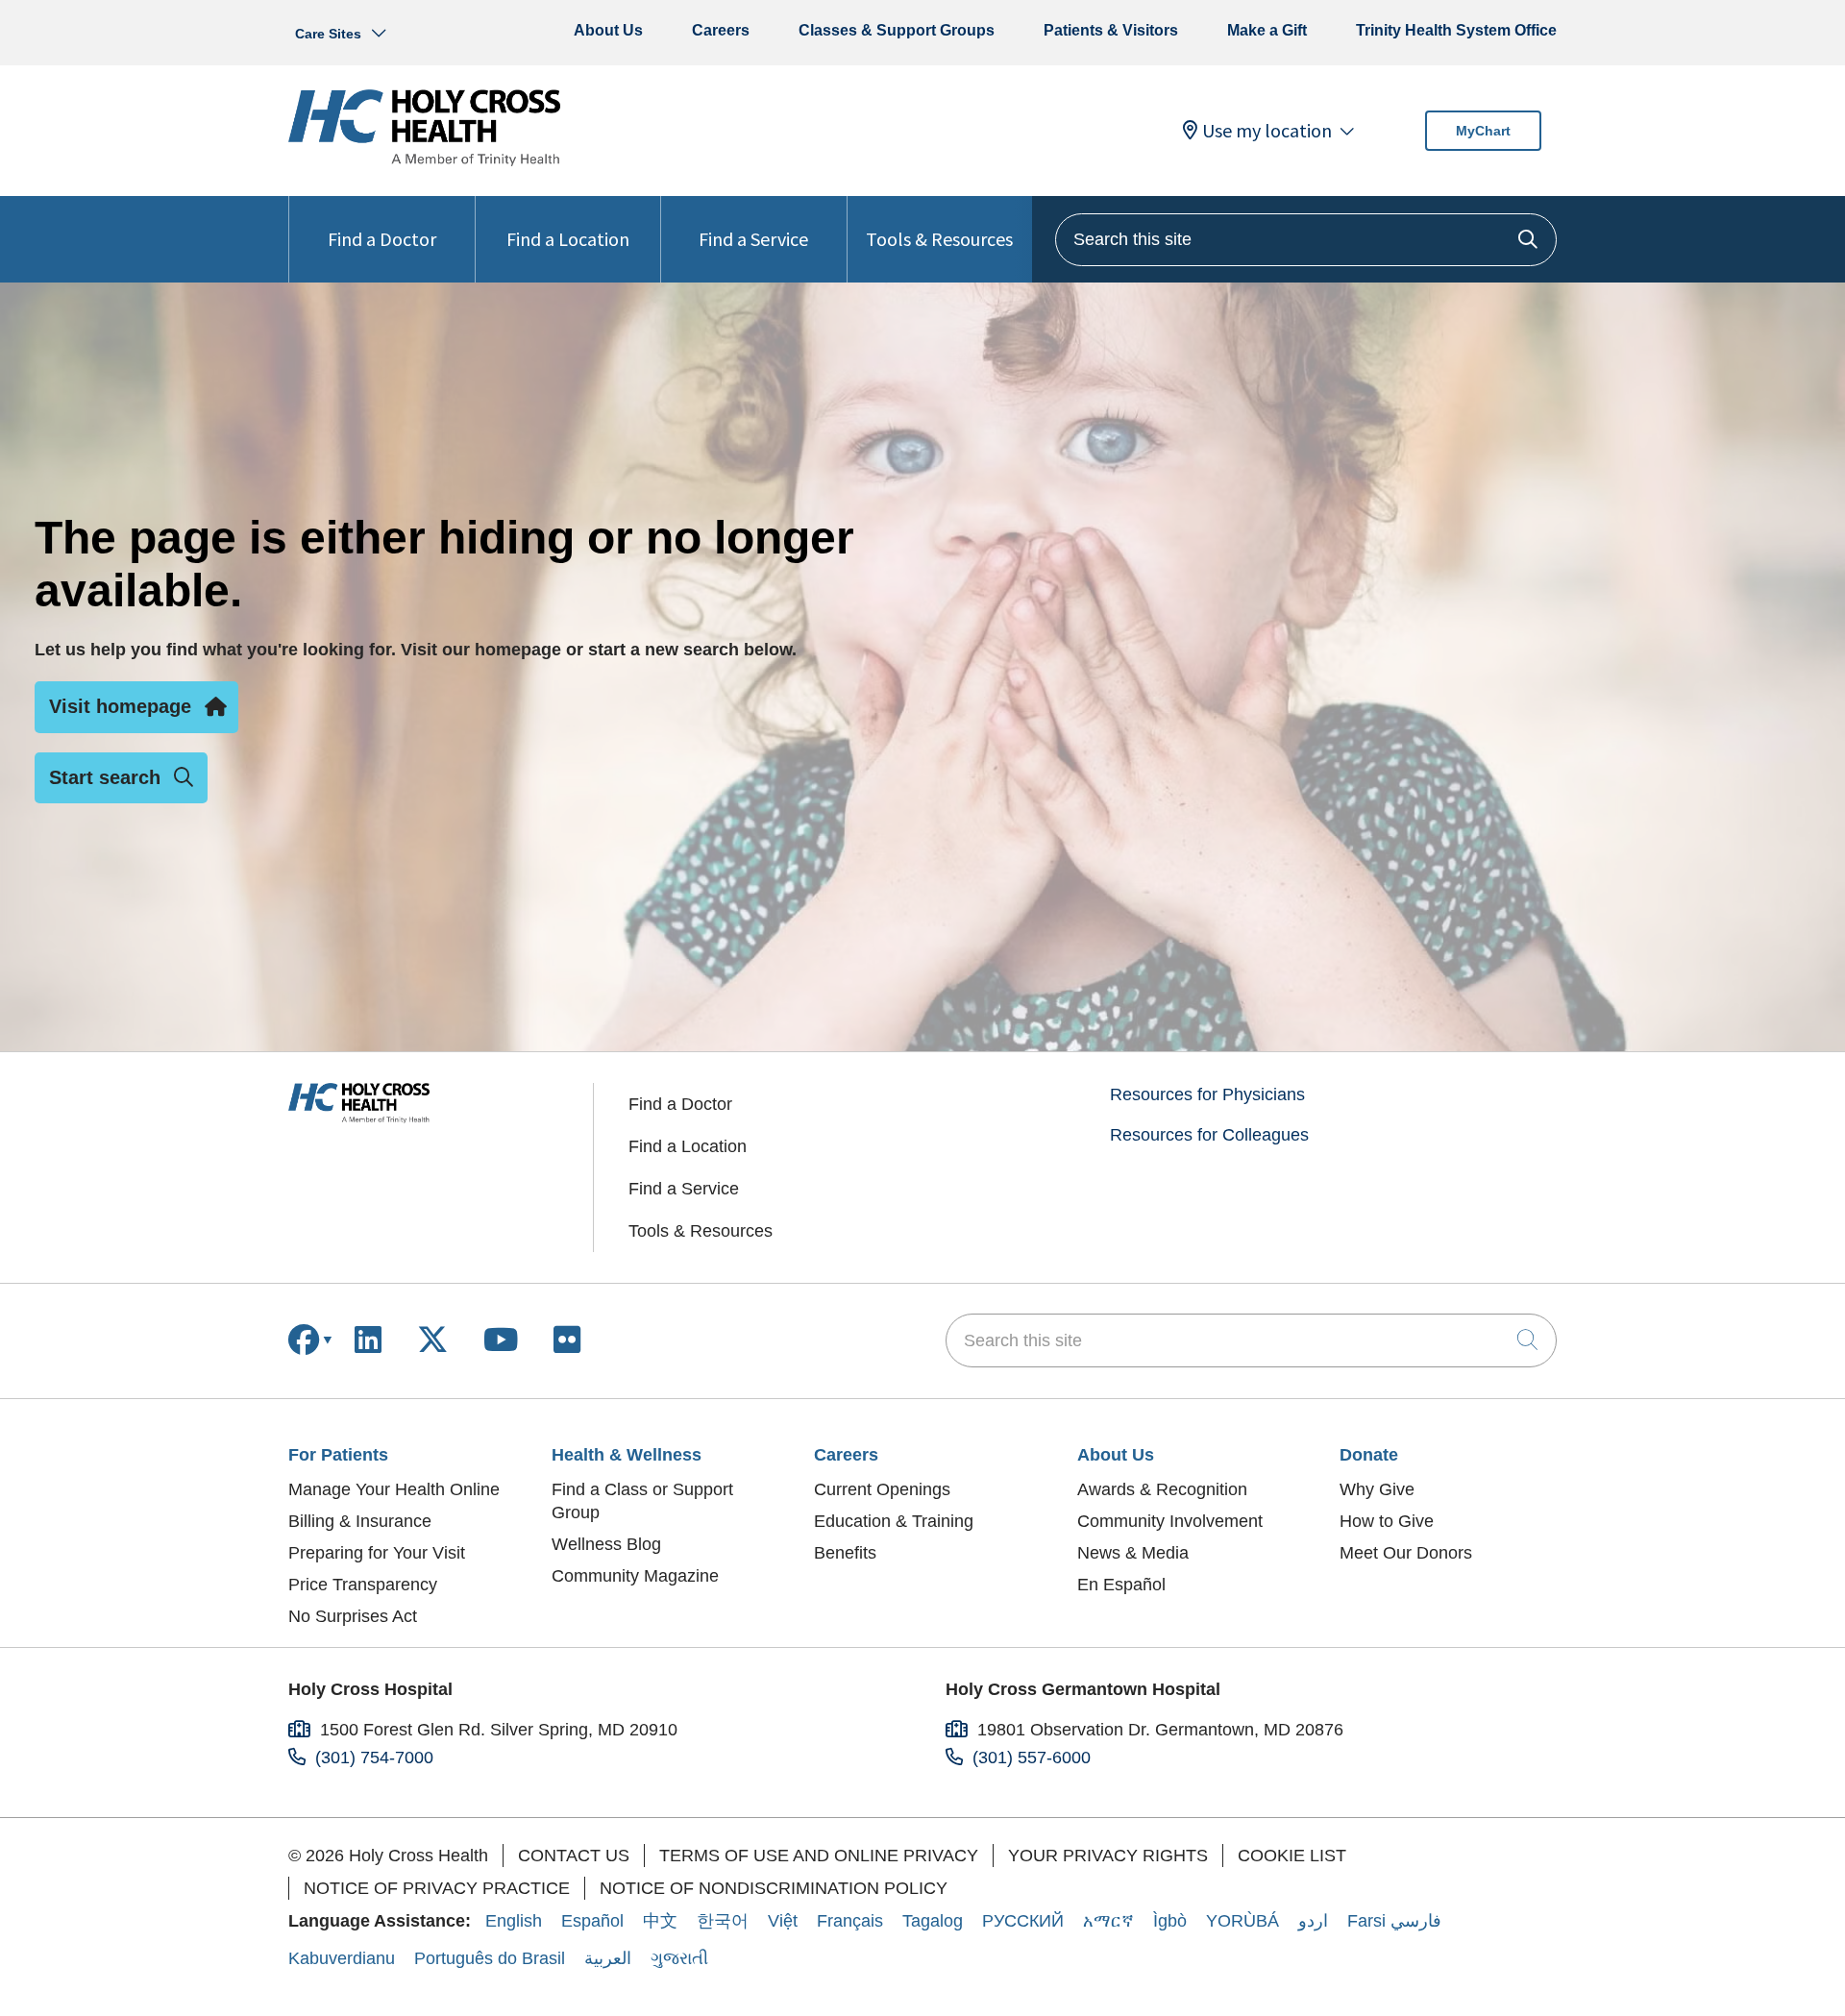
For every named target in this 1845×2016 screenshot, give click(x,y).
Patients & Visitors (1111, 30)
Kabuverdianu (342, 1958)
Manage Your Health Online (394, 1489)
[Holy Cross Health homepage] (424, 160)
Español (592, 1921)
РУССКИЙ (1023, 1921)
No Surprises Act (353, 1616)
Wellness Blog (606, 1544)
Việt (783, 1921)
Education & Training (894, 1521)
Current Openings (882, 1489)
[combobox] (1306, 240)
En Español (1121, 1585)
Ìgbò (1170, 1921)
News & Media (1133, 1553)
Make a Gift (1267, 30)
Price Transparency (363, 1585)
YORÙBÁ (1242, 1921)
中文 (660, 1921)
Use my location (1267, 131)
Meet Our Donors (1406, 1553)
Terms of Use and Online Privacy (819, 1856)
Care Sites (328, 34)
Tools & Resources (939, 239)
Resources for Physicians (1207, 1094)
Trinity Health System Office (1456, 30)
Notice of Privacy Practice (437, 1888)
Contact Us (574, 1856)
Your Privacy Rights (1108, 1856)
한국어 (723, 1921)
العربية (608, 1958)
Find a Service (753, 239)
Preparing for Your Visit (377, 1553)
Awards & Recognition (1162, 1489)
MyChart (1483, 131)
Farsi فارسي (1394, 1921)
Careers (721, 30)
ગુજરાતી (679, 1958)
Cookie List (1292, 1856)
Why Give (1377, 1489)
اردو (1313, 1921)
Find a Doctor (382, 239)
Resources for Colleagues (1209, 1135)
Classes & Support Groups (897, 30)
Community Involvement (1170, 1521)
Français (850, 1921)
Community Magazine (635, 1576)
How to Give (1387, 1521)
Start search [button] (105, 777)
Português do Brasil (490, 1958)
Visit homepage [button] (120, 706)
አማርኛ (1108, 1921)
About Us (608, 30)
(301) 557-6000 (1032, 1758)
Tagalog (933, 1921)
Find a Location (568, 239)
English (514, 1921)
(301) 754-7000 (374, 1758)
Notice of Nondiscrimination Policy (774, 1888)
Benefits (845, 1553)
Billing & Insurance (360, 1521)
